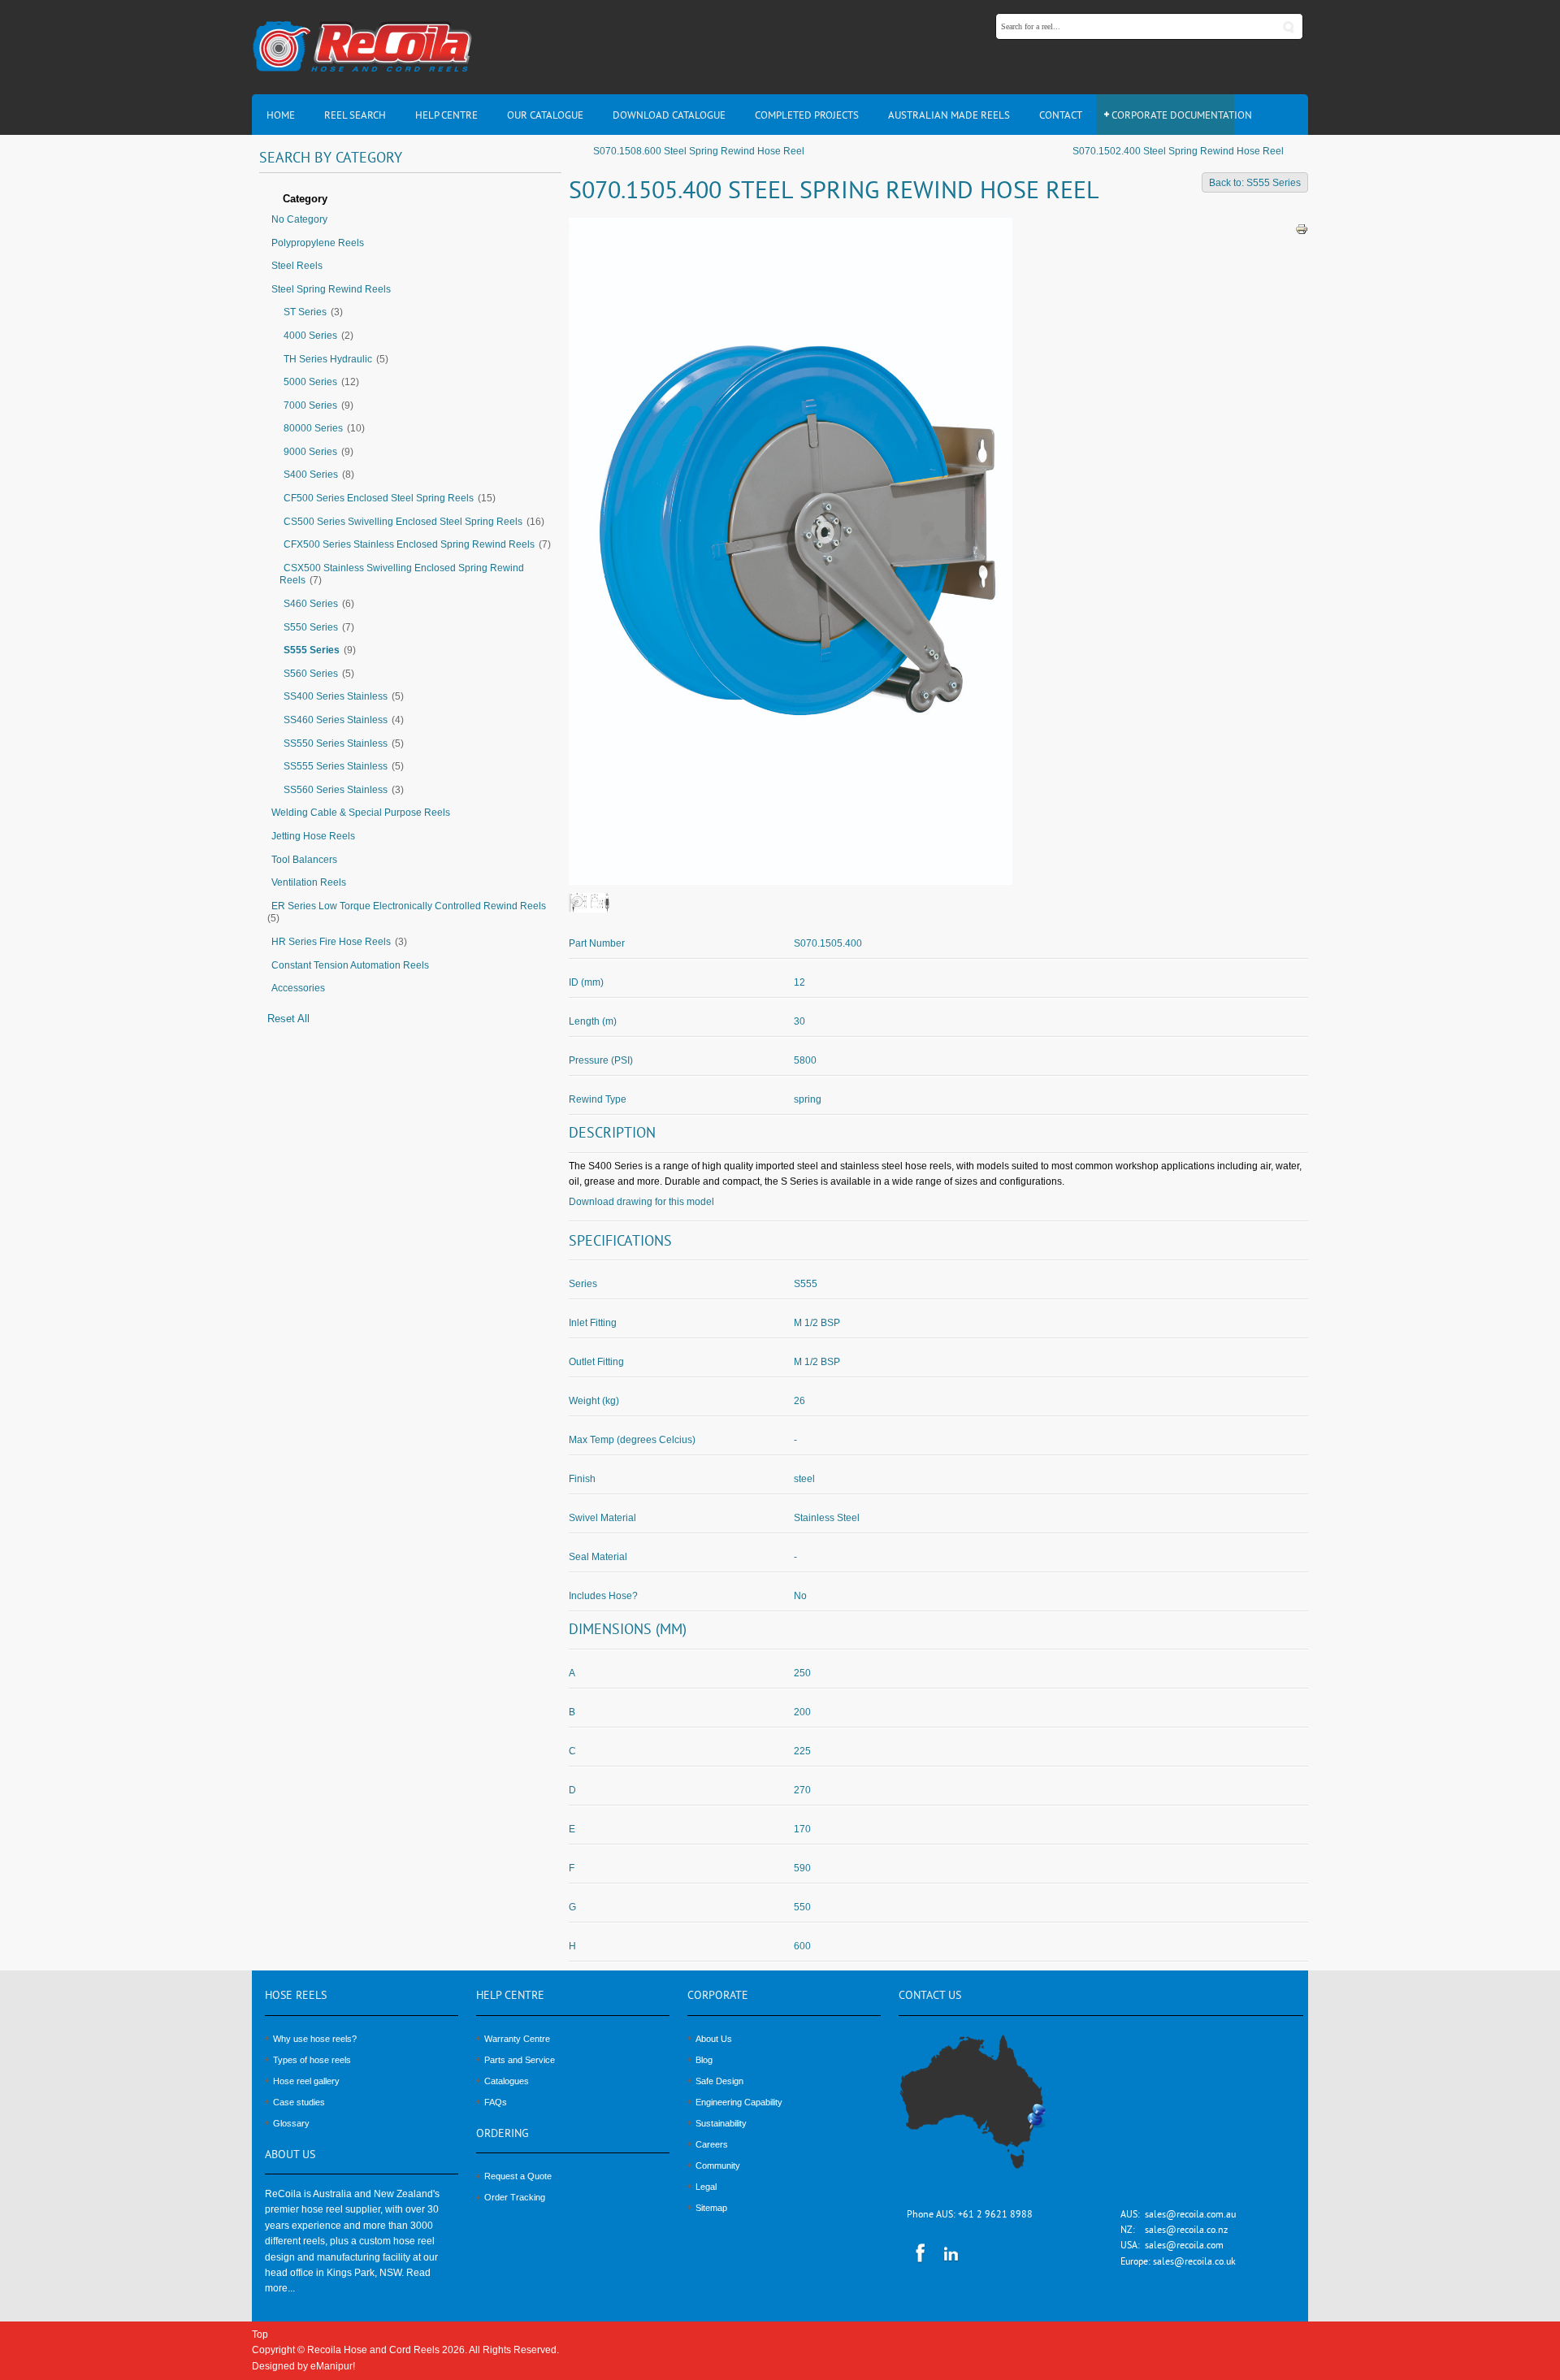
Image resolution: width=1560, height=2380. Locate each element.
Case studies (299, 2102)
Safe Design (719, 2081)
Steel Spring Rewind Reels (331, 289)
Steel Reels (297, 266)
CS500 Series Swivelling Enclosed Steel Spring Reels (403, 522)
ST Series (305, 312)
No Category (299, 219)
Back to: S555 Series (1255, 183)
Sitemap (711, 2208)
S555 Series (312, 650)
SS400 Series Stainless (336, 696)
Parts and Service (520, 2060)
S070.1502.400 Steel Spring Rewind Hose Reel (1178, 151)
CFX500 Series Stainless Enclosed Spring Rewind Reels (409, 544)
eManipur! (333, 2366)
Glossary (291, 2123)
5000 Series (310, 382)
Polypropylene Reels (318, 243)
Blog (704, 2060)
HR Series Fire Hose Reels (331, 942)
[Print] (1302, 228)
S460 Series (311, 604)
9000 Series (310, 452)
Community (718, 2165)
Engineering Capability (739, 2102)
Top (260, 2334)
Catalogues (507, 2081)
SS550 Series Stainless (336, 743)
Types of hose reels (312, 2060)
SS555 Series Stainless (336, 766)
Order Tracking (515, 2197)
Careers (712, 2144)
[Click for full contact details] (990, 2111)
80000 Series (313, 428)
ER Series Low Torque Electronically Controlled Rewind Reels (409, 906)
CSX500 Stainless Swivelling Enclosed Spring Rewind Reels (402, 574)
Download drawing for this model (641, 1202)
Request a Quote (518, 2176)
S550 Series (311, 627)
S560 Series (311, 674)
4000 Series (310, 336)
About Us (714, 2039)
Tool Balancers (304, 860)
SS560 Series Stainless (336, 790)
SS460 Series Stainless (336, 720)
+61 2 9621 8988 (995, 2215)
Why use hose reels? (315, 2039)
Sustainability (721, 2123)
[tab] (410, 200)
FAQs (496, 2102)
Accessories (298, 988)
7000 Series (310, 405)
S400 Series (311, 475)
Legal (706, 2187)
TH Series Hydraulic (328, 359)
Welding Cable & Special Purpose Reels (361, 813)
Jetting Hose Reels (313, 836)
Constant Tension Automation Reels (350, 965)
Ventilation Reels (309, 882)
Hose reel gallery (306, 2081)
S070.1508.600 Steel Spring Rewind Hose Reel (699, 151)
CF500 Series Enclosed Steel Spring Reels (379, 498)
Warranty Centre (517, 2039)
